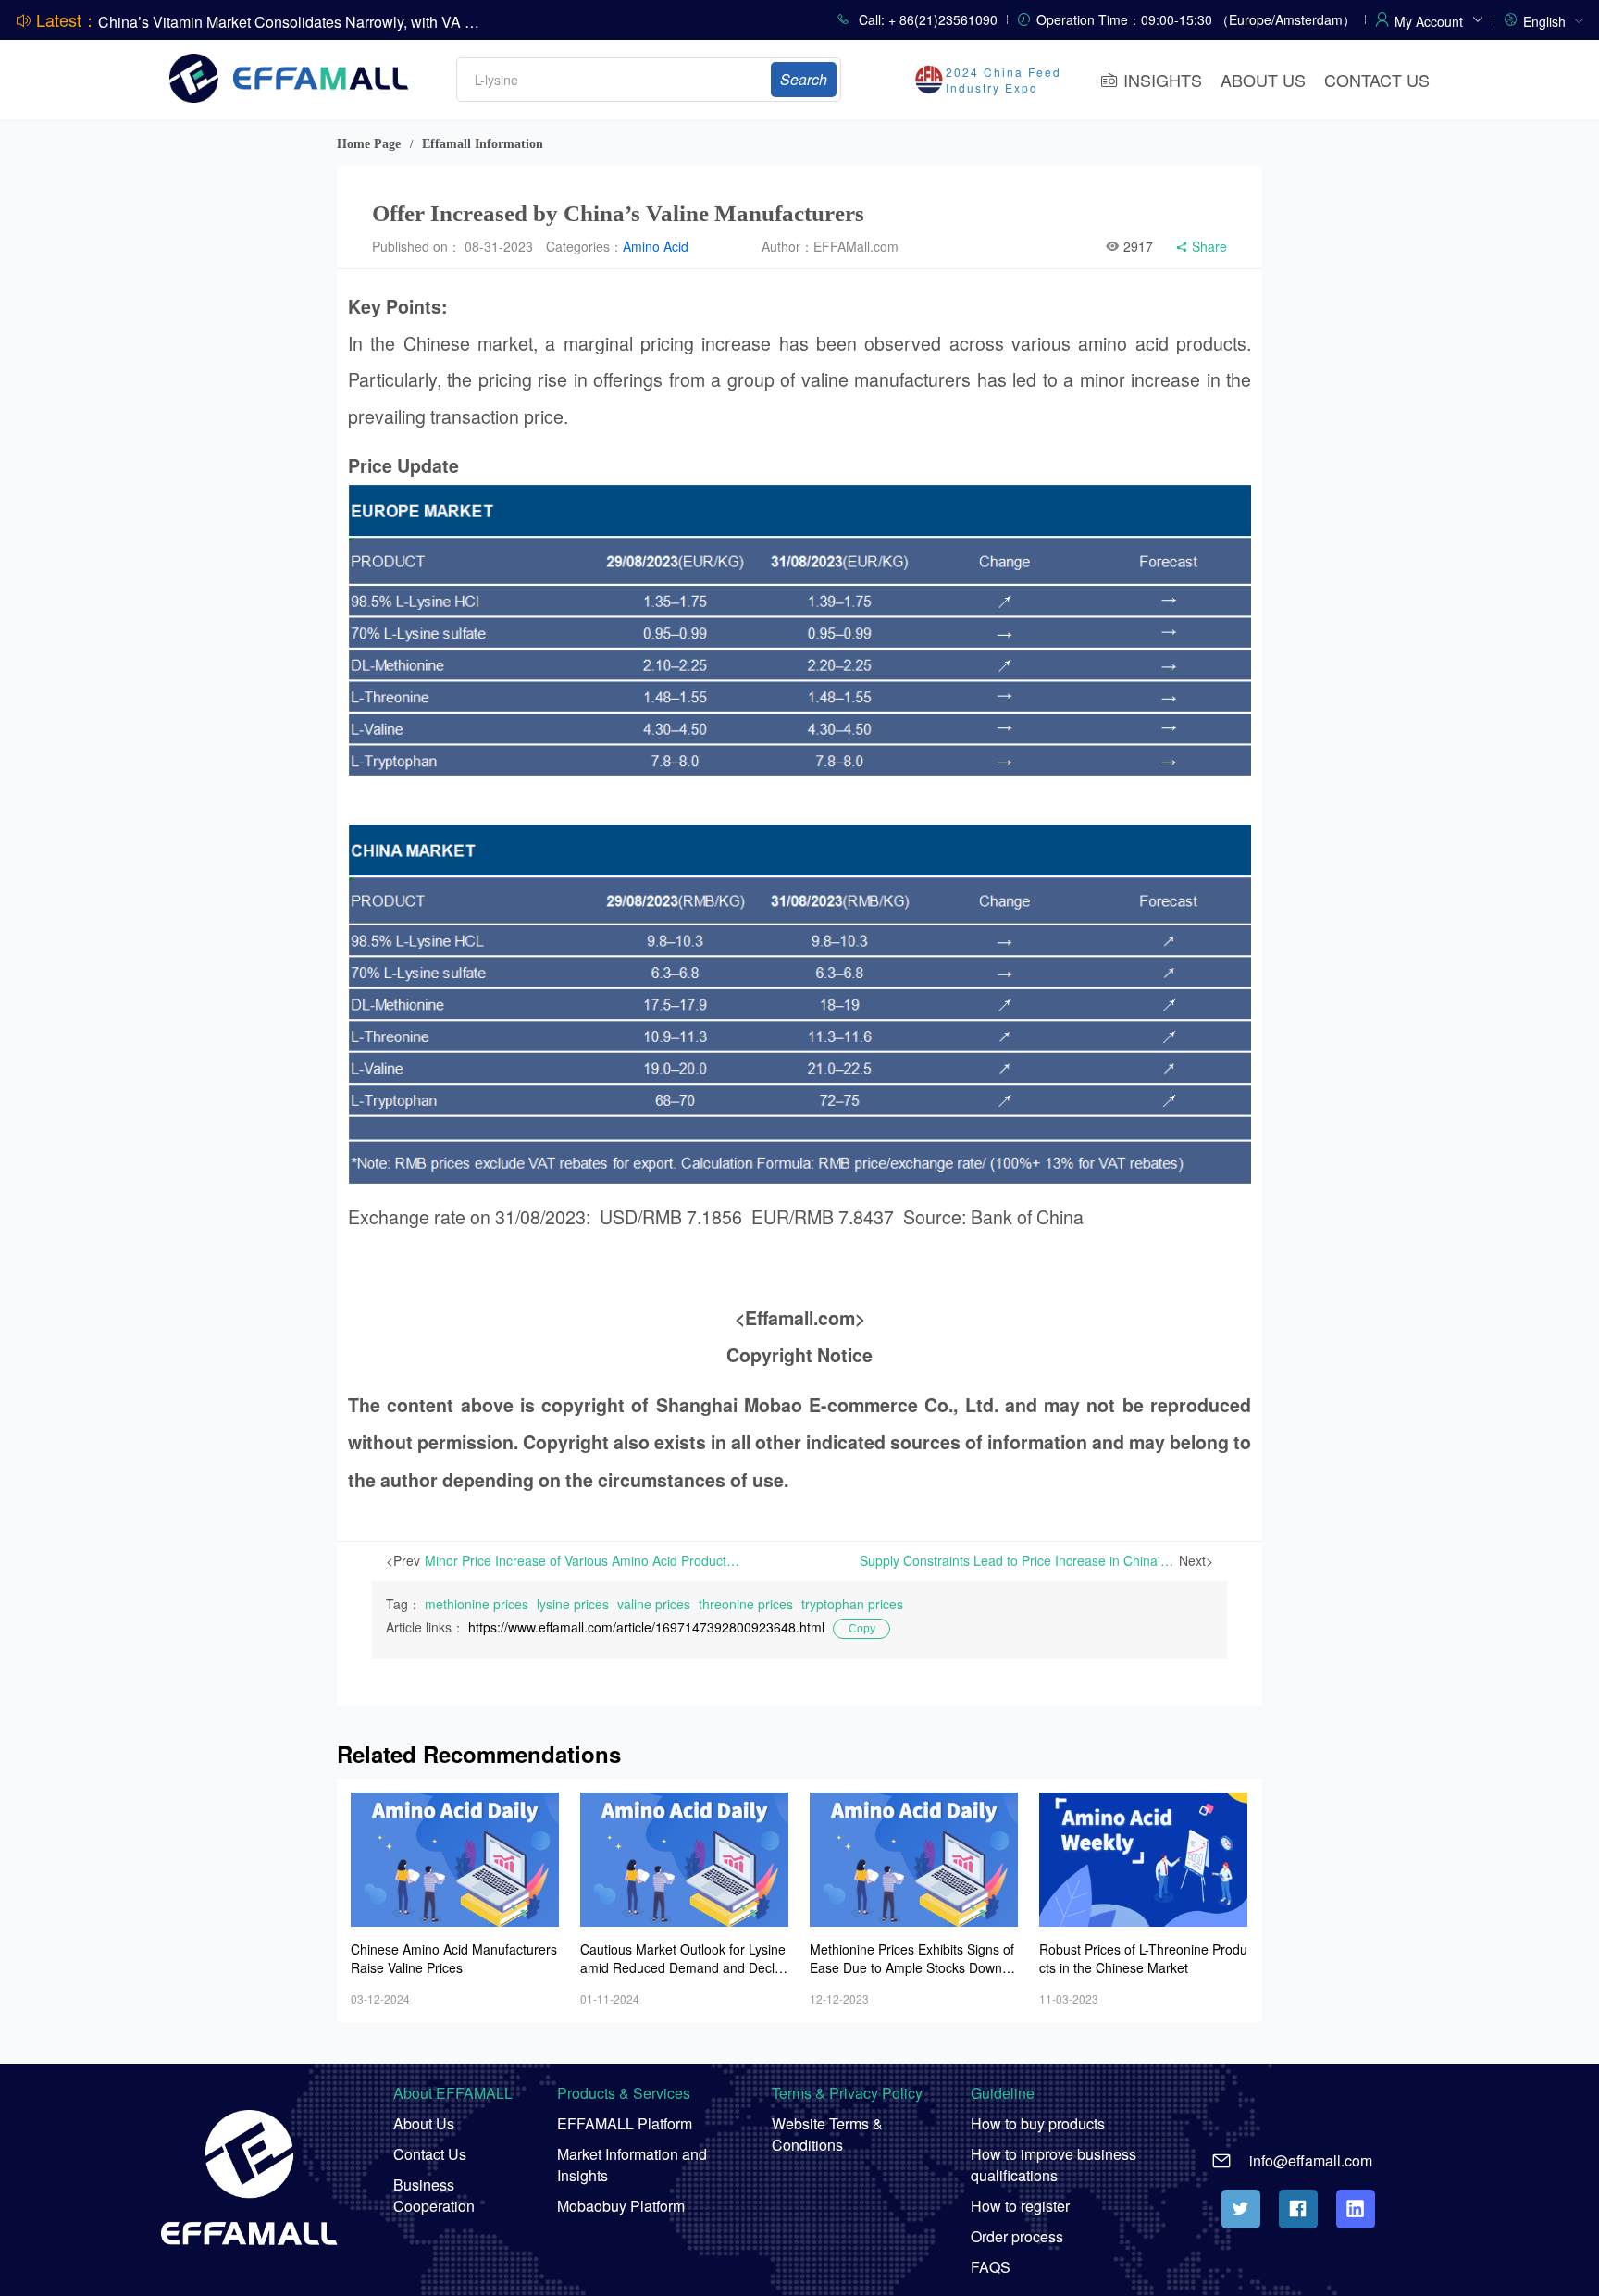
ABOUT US (1263, 80)
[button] (1439, 19)
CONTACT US (1377, 80)
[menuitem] (1554, 19)
